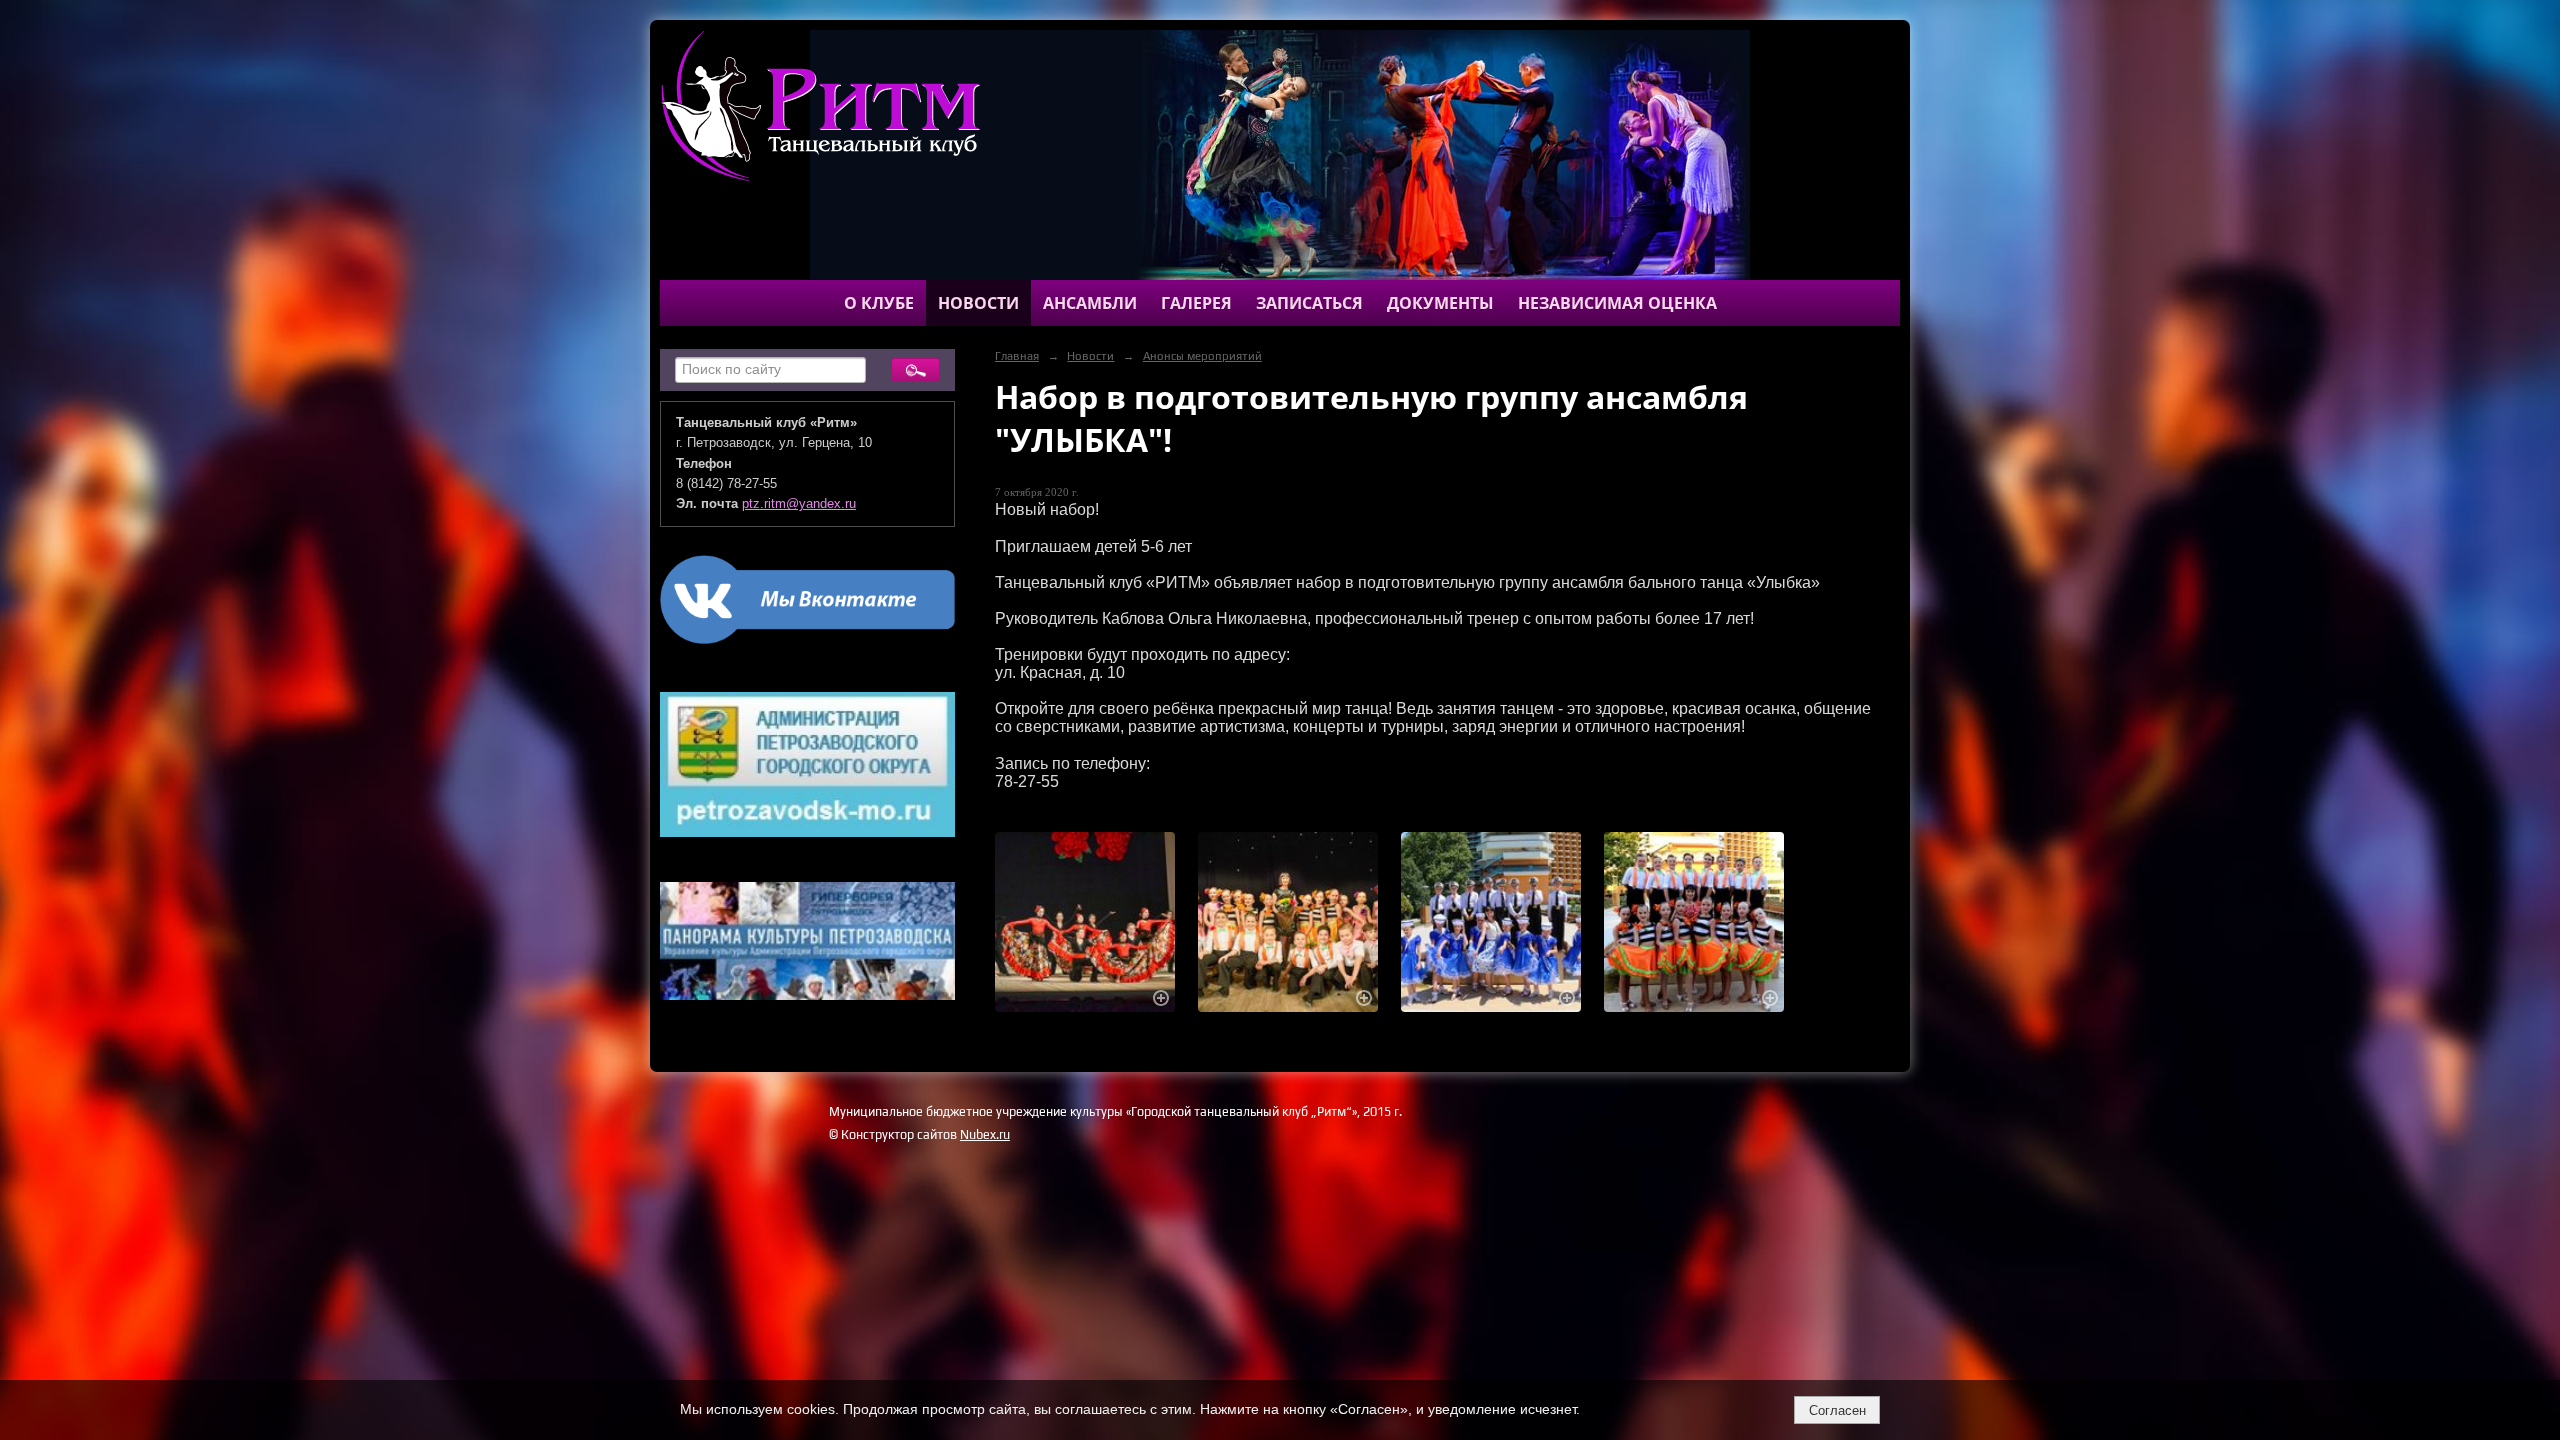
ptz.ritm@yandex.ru (799, 504)
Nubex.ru (985, 1134)
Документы (1440, 303)
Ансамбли (1090, 303)
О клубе (879, 303)
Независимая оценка (1617, 303)
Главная (1017, 356)
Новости (978, 303)
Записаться (1309, 303)
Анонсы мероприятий (1202, 356)
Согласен (1837, 1410)
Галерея (1196, 303)
